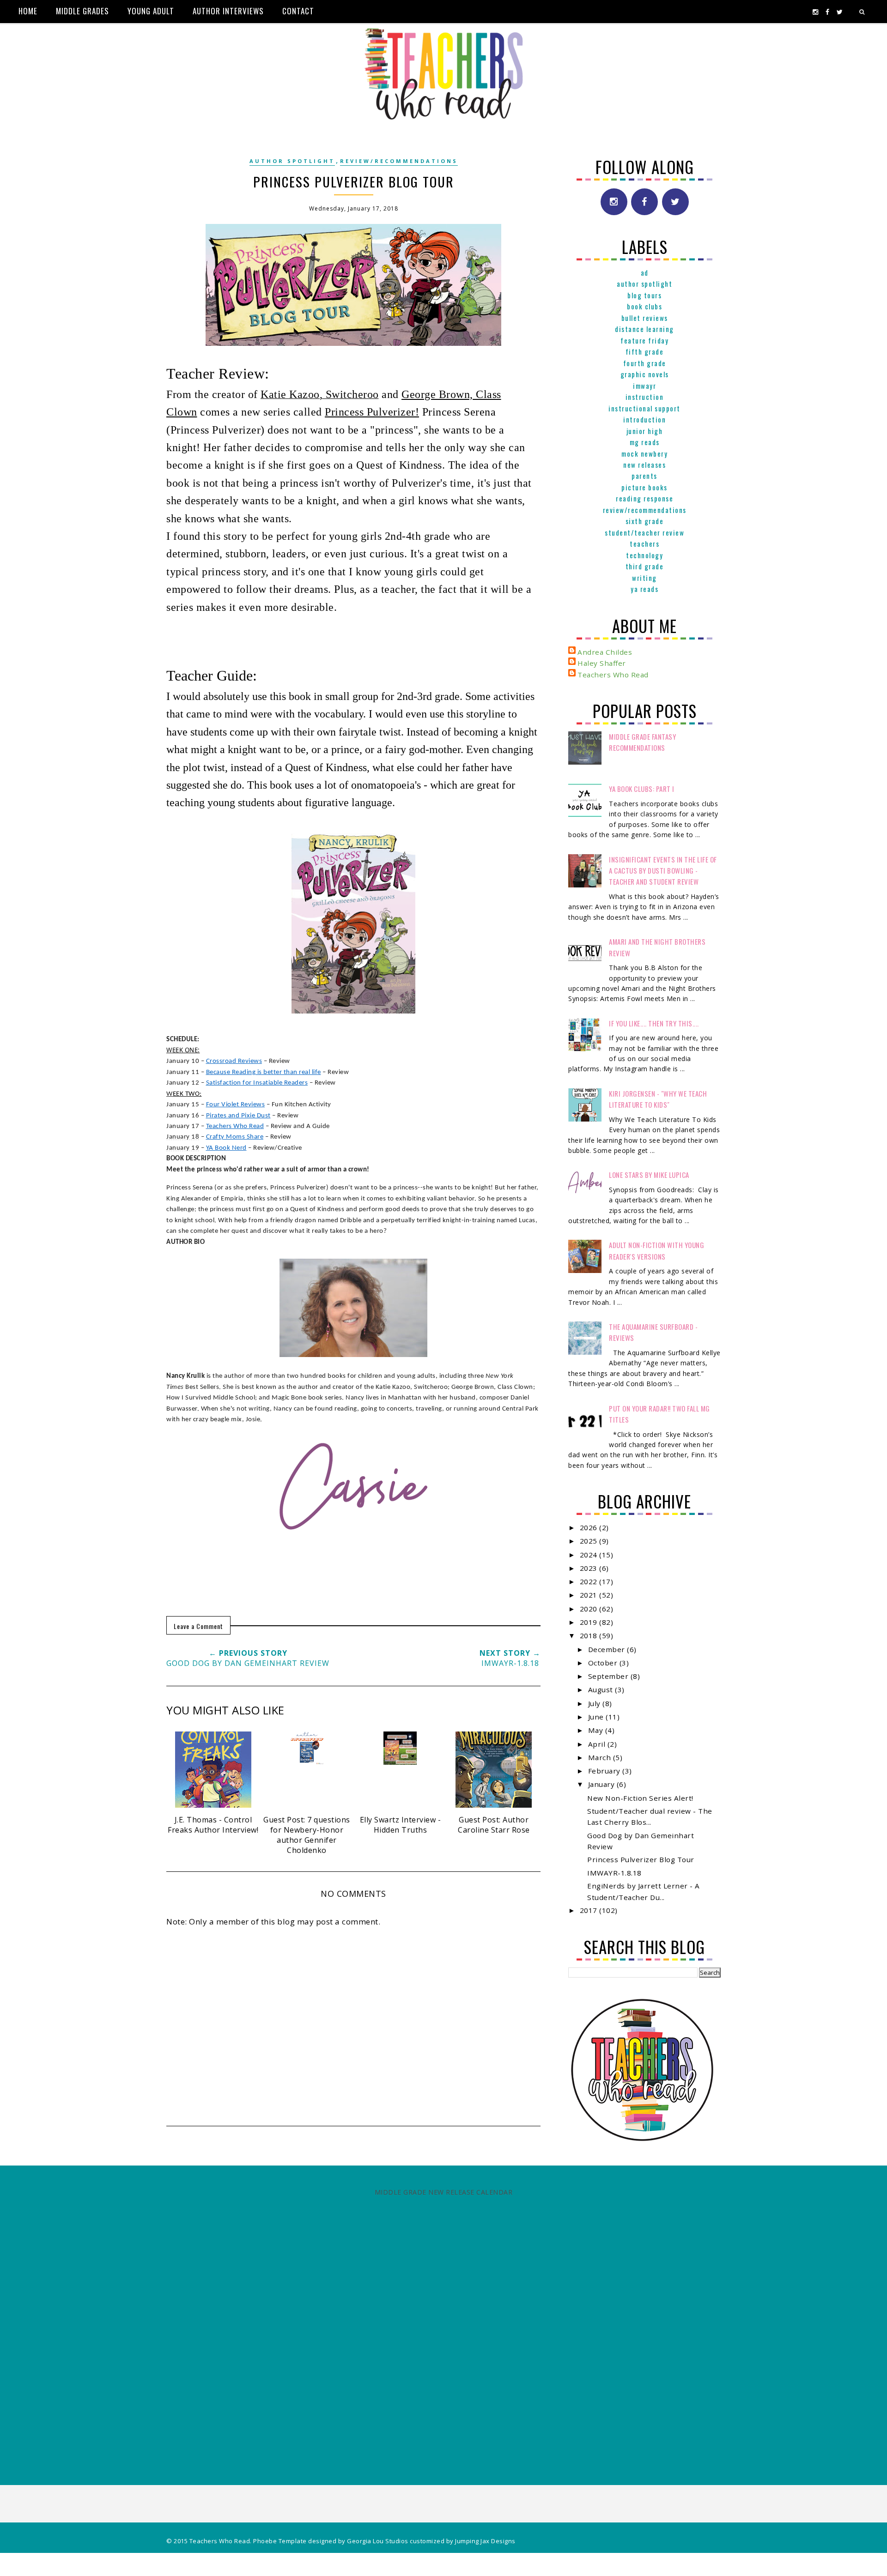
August (602, 1689)
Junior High (645, 431)
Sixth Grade (645, 521)
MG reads (645, 442)
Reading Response (644, 498)
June (597, 1717)
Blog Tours (644, 295)
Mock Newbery (644, 453)
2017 (590, 1910)
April (598, 1744)
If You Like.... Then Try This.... (654, 1023)
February (605, 1771)
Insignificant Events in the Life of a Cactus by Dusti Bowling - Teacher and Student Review (663, 871)
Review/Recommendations (399, 161)
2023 (590, 1568)
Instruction (645, 397)
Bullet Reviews (645, 318)
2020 (590, 1609)
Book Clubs (644, 306)
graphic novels (645, 374)
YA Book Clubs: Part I (642, 789)
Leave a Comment (198, 1626)
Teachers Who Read (613, 675)
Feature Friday (644, 340)
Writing (644, 578)
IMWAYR (644, 386)
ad (645, 272)
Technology (644, 555)
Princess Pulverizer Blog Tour (641, 1859)
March (601, 1757)
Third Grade (645, 566)
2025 (590, 1541)
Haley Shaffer (602, 663)
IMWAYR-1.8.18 (614, 1873)
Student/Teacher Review (644, 532)
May (597, 1730)
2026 (590, 1527)
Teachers (644, 543)
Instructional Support (644, 408)
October (604, 1663)
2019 (590, 1622)
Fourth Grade (645, 363)
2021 (590, 1595)
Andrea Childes (605, 652)
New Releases (644, 465)
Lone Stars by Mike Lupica (649, 1175)
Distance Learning (644, 329)
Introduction (644, 419)
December (608, 1649)
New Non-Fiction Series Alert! (640, 1798)
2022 (590, 1581)
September (609, 1676)
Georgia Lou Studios (378, 2541)
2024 (590, 1555)
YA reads (644, 589)
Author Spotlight (292, 161)
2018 (590, 1635)
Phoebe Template (280, 2541)
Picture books (644, 487)
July (595, 1703)
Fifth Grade (645, 351)
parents (644, 476)
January (602, 1784)
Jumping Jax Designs (485, 2541)
